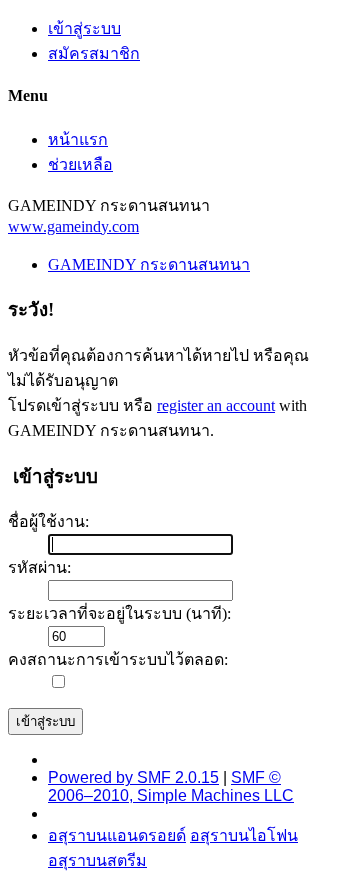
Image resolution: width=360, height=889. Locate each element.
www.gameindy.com (73, 226)
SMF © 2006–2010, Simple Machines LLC (171, 786)
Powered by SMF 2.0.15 (133, 777)
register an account (216, 405)
